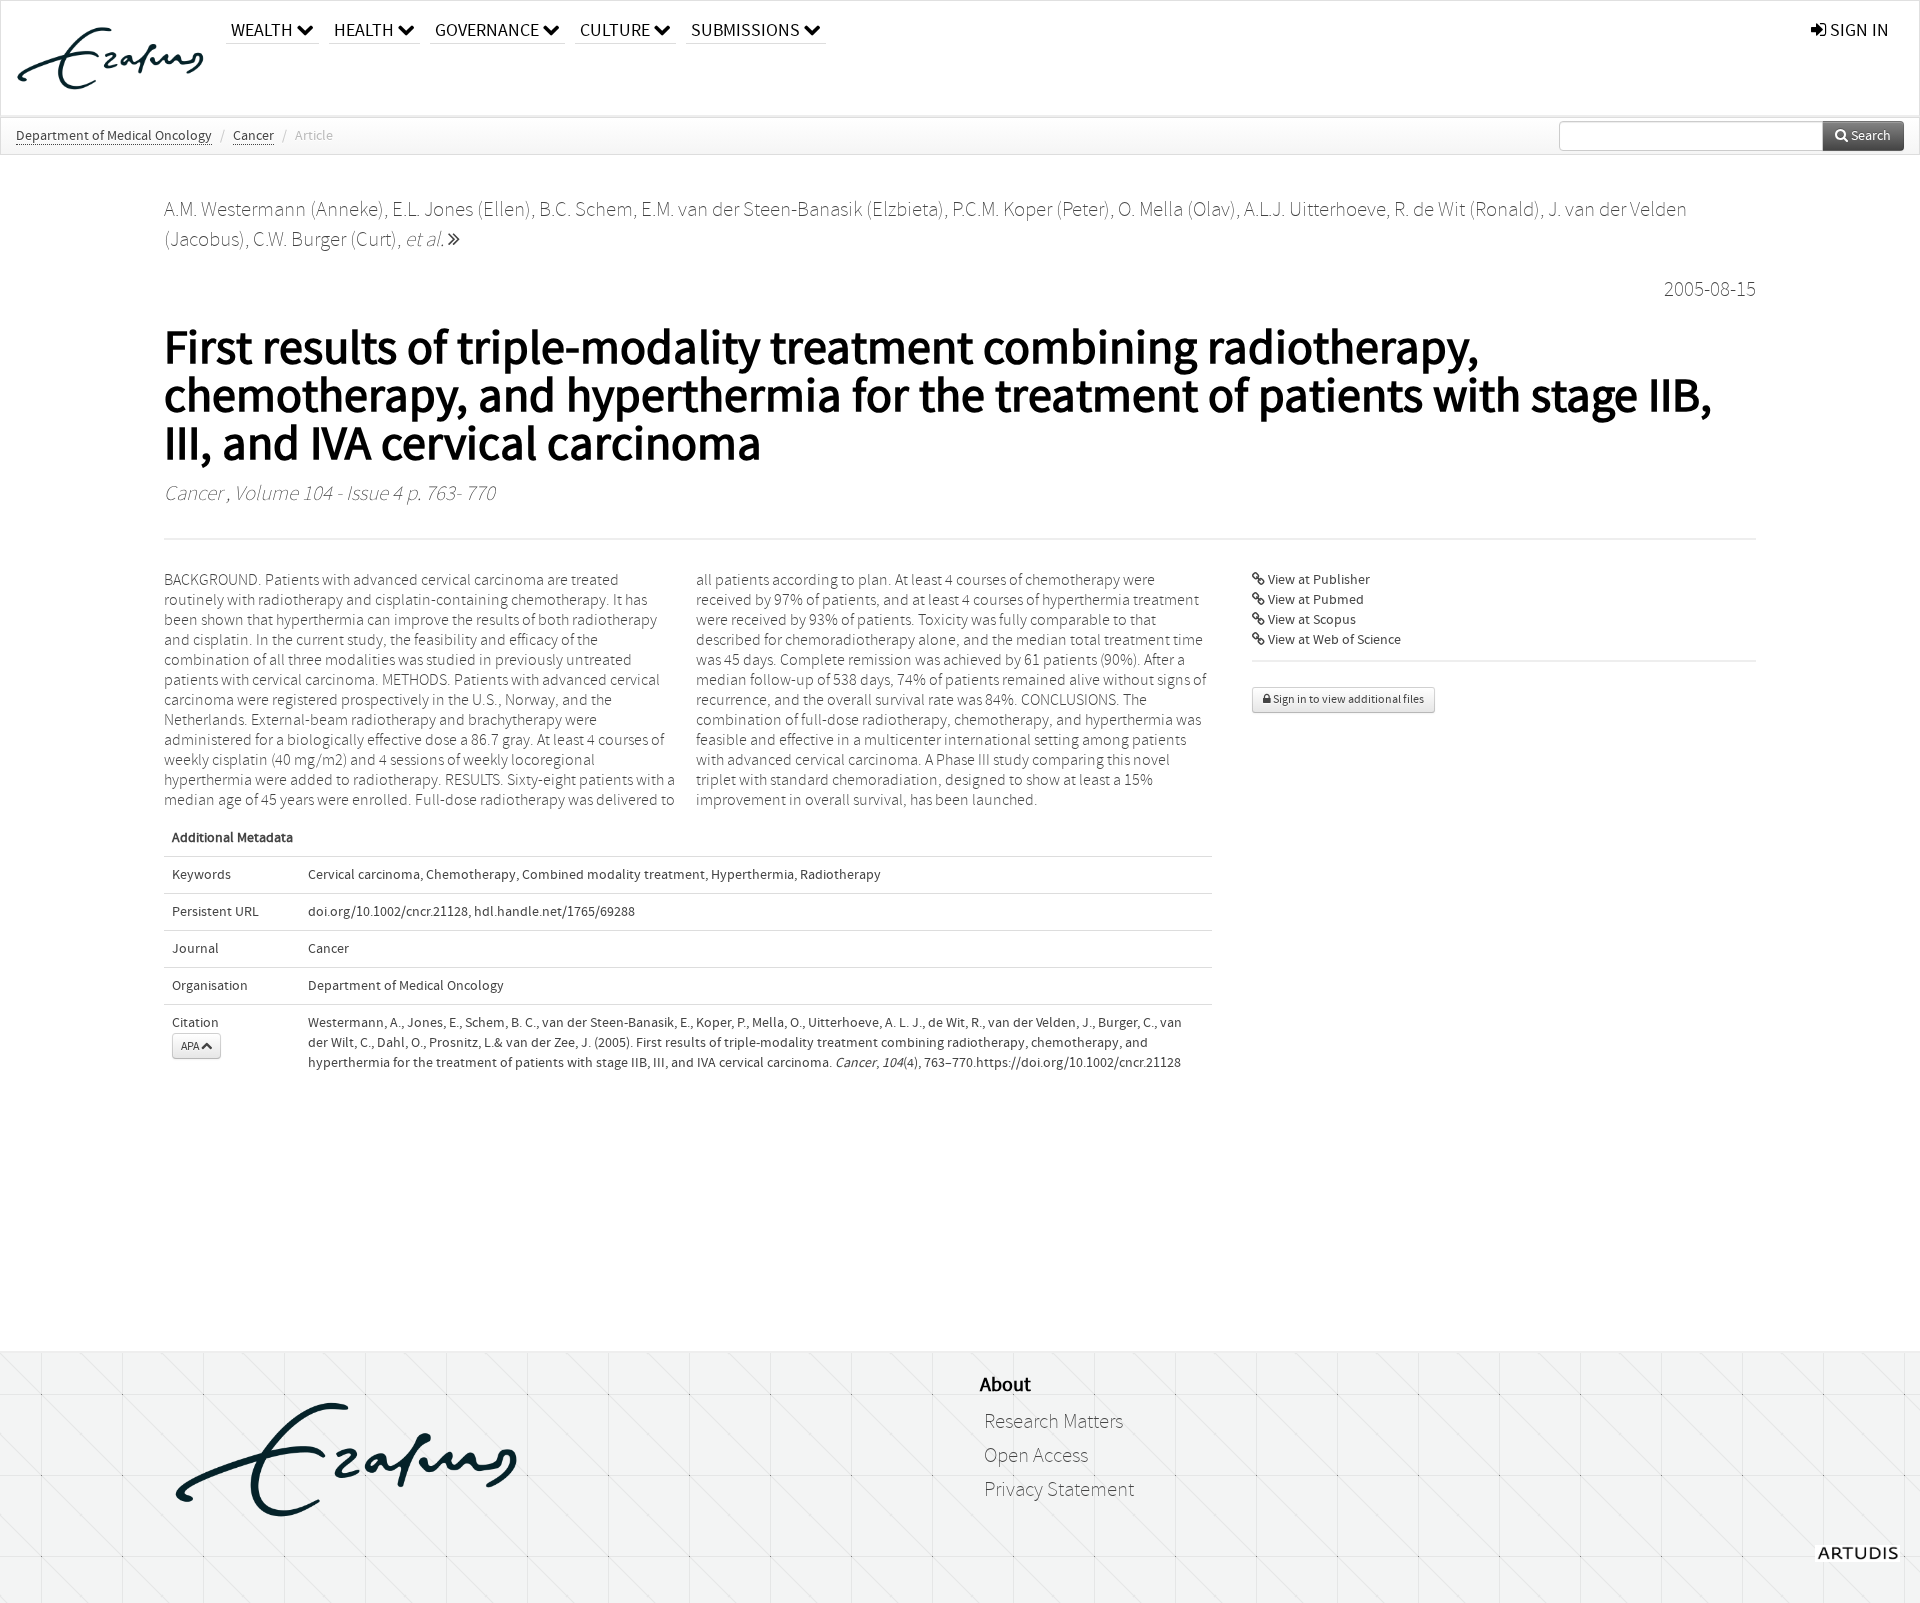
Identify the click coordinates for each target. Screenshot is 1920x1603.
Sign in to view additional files (1347, 699)
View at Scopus (1310, 620)
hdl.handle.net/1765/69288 (554, 912)
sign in (1857, 30)
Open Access (1036, 1456)
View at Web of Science (1333, 640)
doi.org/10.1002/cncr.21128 (388, 912)
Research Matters (1053, 1422)
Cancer (253, 136)
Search (1869, 136)
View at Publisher (1317, 580)
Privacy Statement (1059, 1490)
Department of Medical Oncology (114, 136)
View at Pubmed (1314, 600)
